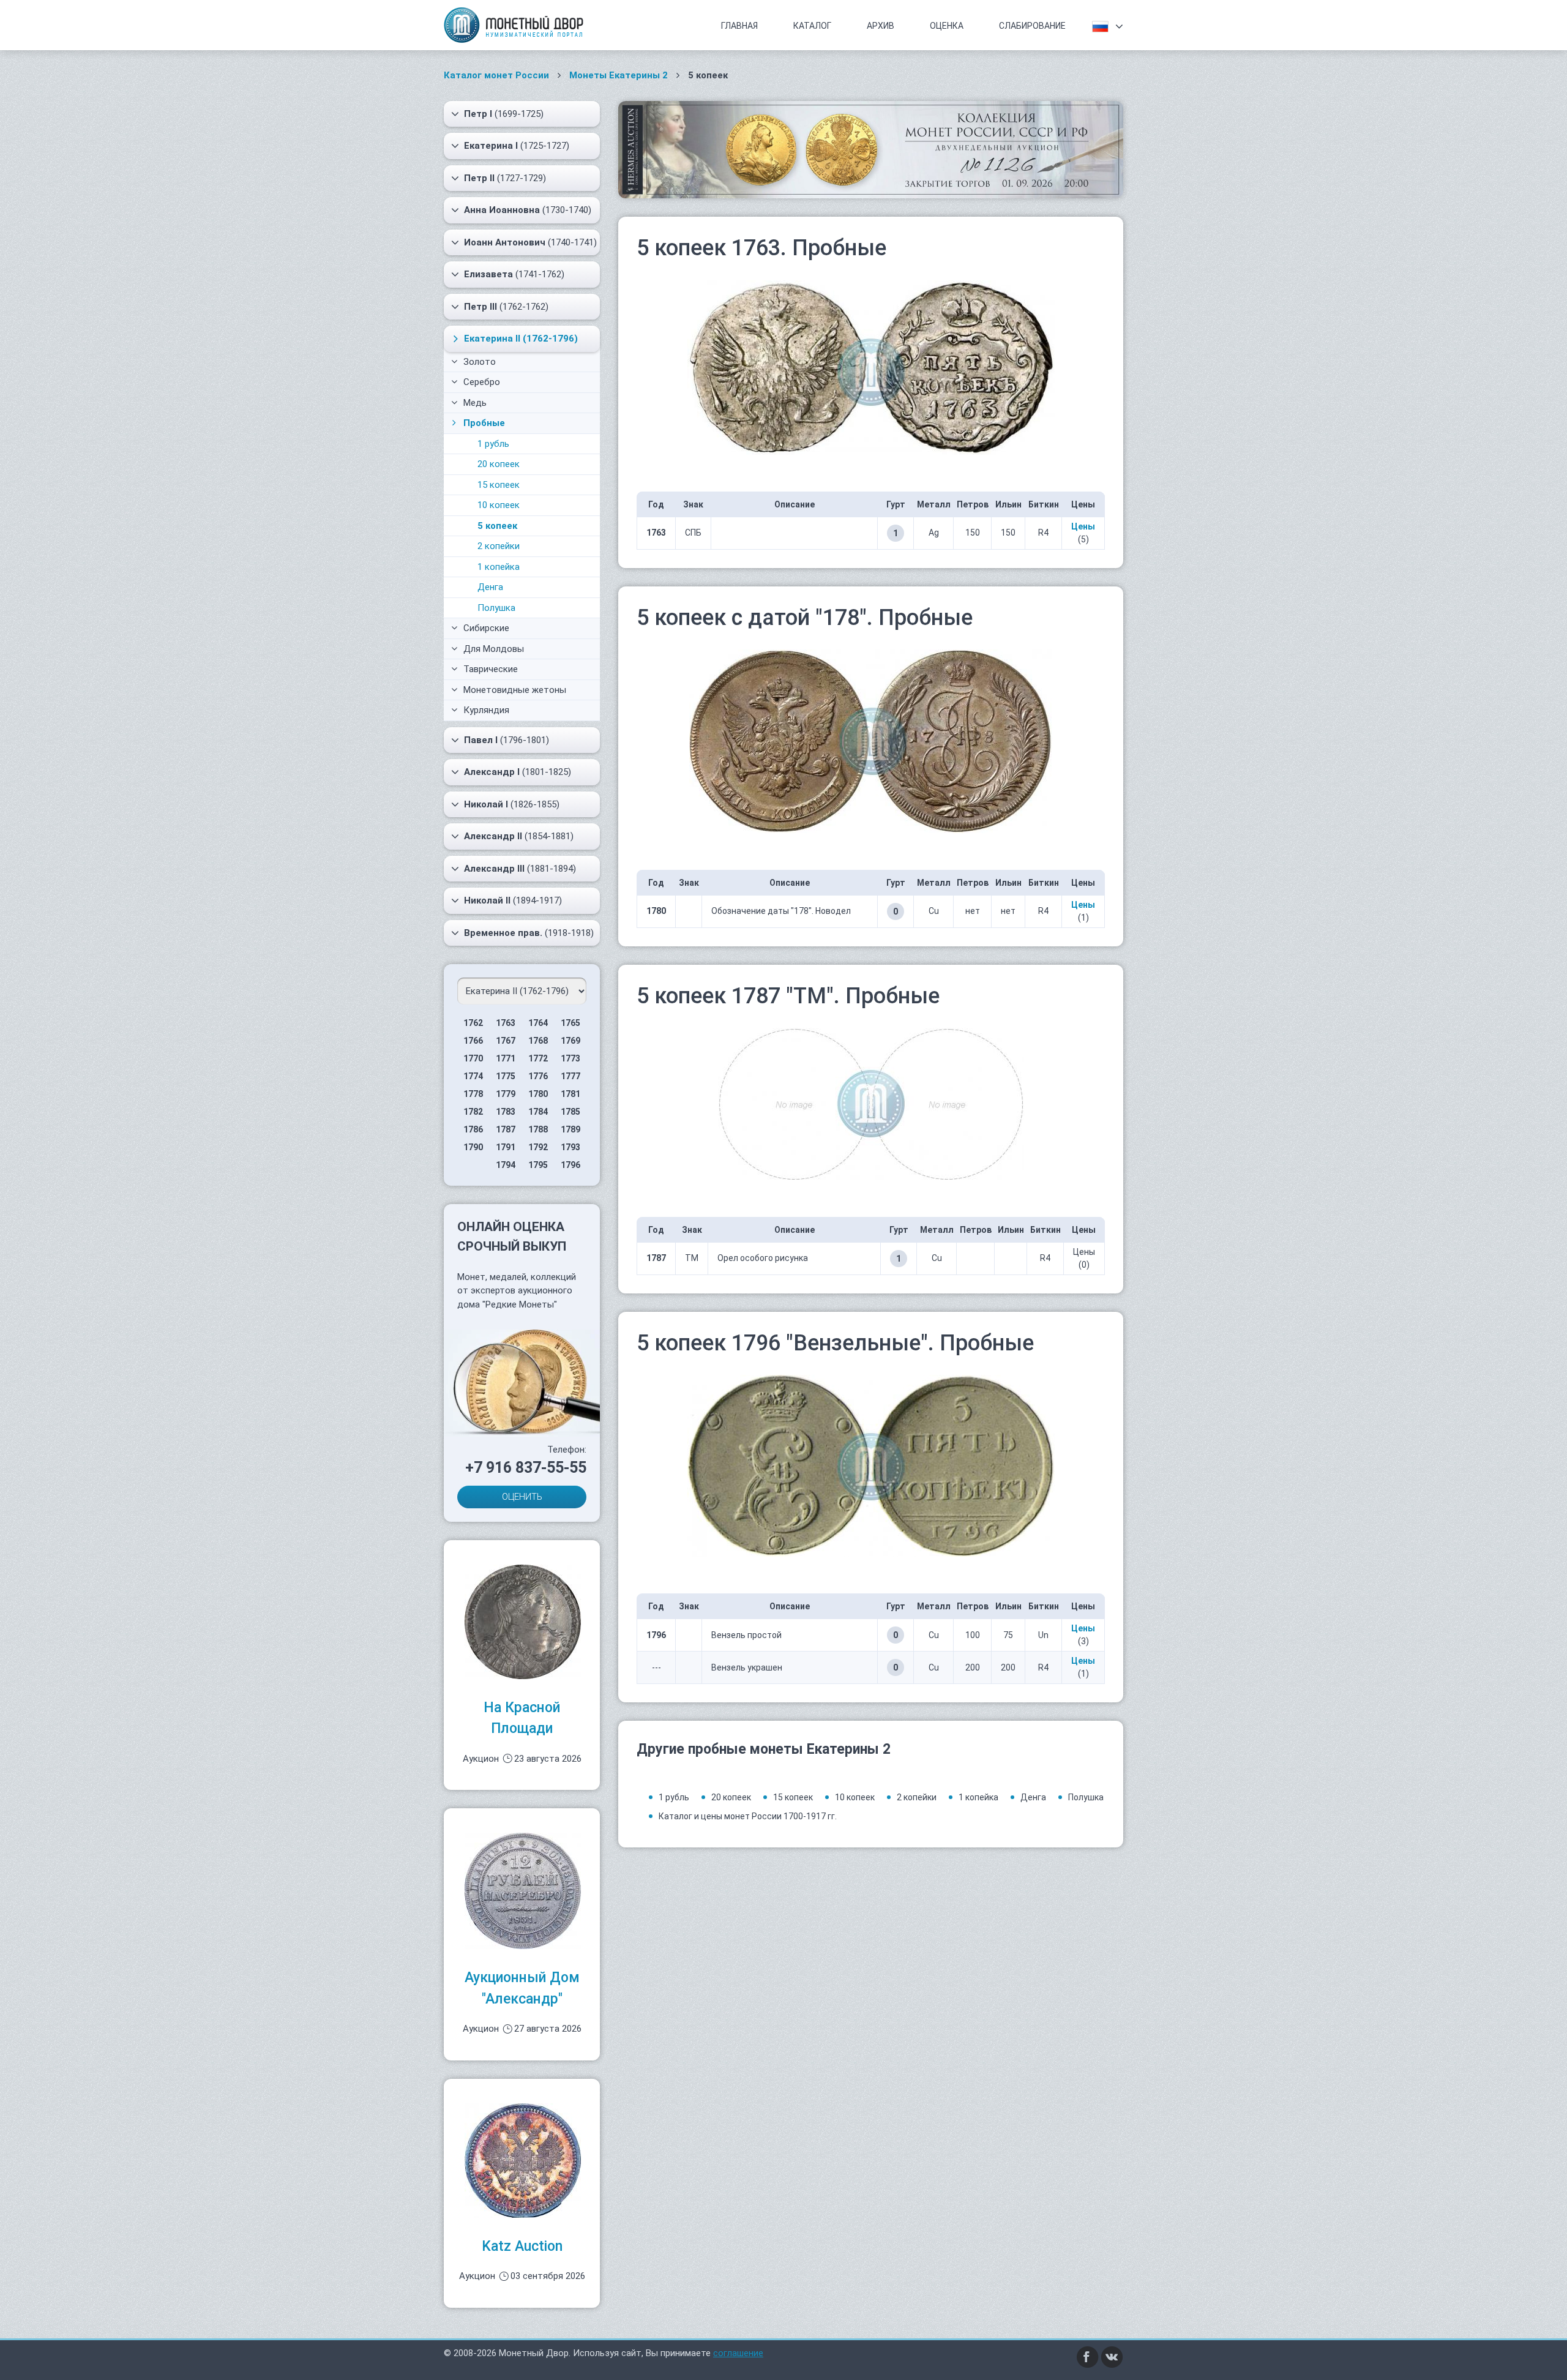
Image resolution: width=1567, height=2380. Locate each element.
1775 (506, 1076)
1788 (538, 1129)
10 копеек (499, 505)
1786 (473, 1129)
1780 (538, 1094)
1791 (506, 1147)
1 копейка (499, 567)
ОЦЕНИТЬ (522, 1497)
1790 (473, 1147)
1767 (506, 1041)
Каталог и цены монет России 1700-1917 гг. (748, 1816)
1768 (538, 1041)
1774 (473, 1076)
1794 (506, 1165)
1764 (538, 1023)
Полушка (496, 608)
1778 (473, 1094)
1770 (473, 1058)
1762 (473, 1023)
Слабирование (1032, 26)
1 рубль (493, 444)
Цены (1083, 526)
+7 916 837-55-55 (526, 1468)
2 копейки (499, 546)
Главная (739, 26)
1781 (570, 1094)
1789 (570, 1129)
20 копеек (499, 464)
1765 (570, 1023)
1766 (473, 1041)
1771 (506, 1058)
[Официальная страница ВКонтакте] (1112, 2356)
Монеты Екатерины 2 (619, 75)
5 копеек (497, 526)
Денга (490, 587)
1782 (473, 1112)
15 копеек (499, 485)
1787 (506, 1129)
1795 (538, 1165)
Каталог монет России (496, 75)
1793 (570, 1147)
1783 (506, 1112)
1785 (570, 1112)
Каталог (812, 26)
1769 (570, 1041)
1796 (570, 1165)
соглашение (738, 2353)
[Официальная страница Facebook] (1088, 2356)
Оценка (947, 26)
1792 (538, 1147)
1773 (570, 1058)
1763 (506, 1023)
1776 (538, 1076)
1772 (538, 1058)
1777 (570, 1076)
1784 (538, 1112)
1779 (506, 1094)
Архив (881, 26)
